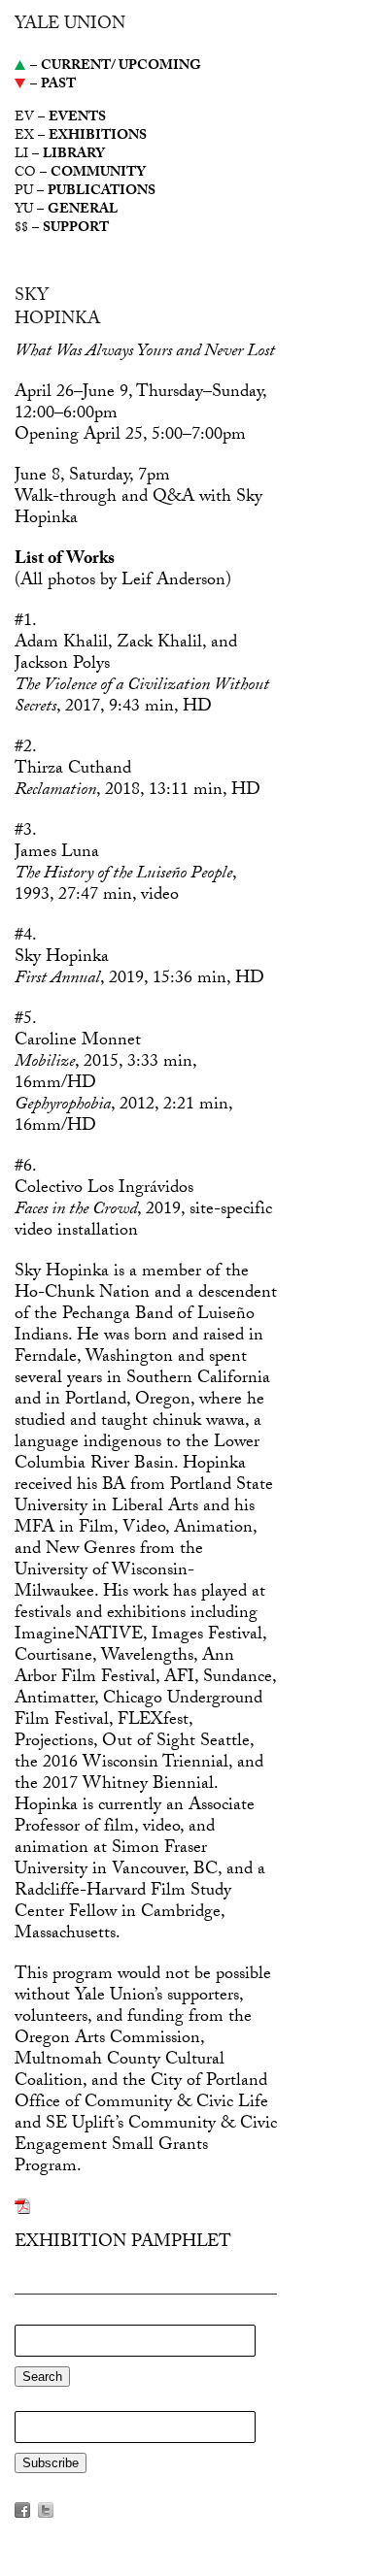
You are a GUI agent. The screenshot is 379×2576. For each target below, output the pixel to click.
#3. (26, 832)
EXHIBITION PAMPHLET (123, 2244)
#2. (26, 749)
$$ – (62, 230)
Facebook (22, 2510)
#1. (26, 623)
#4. (26, 937)
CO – (80, 174)
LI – (60, 156)
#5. (26, 1021)
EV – (60, 119)
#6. (26, 1168)
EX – (81, 137)
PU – (85, 193)
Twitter (46, 2510)
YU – (66, 211)
